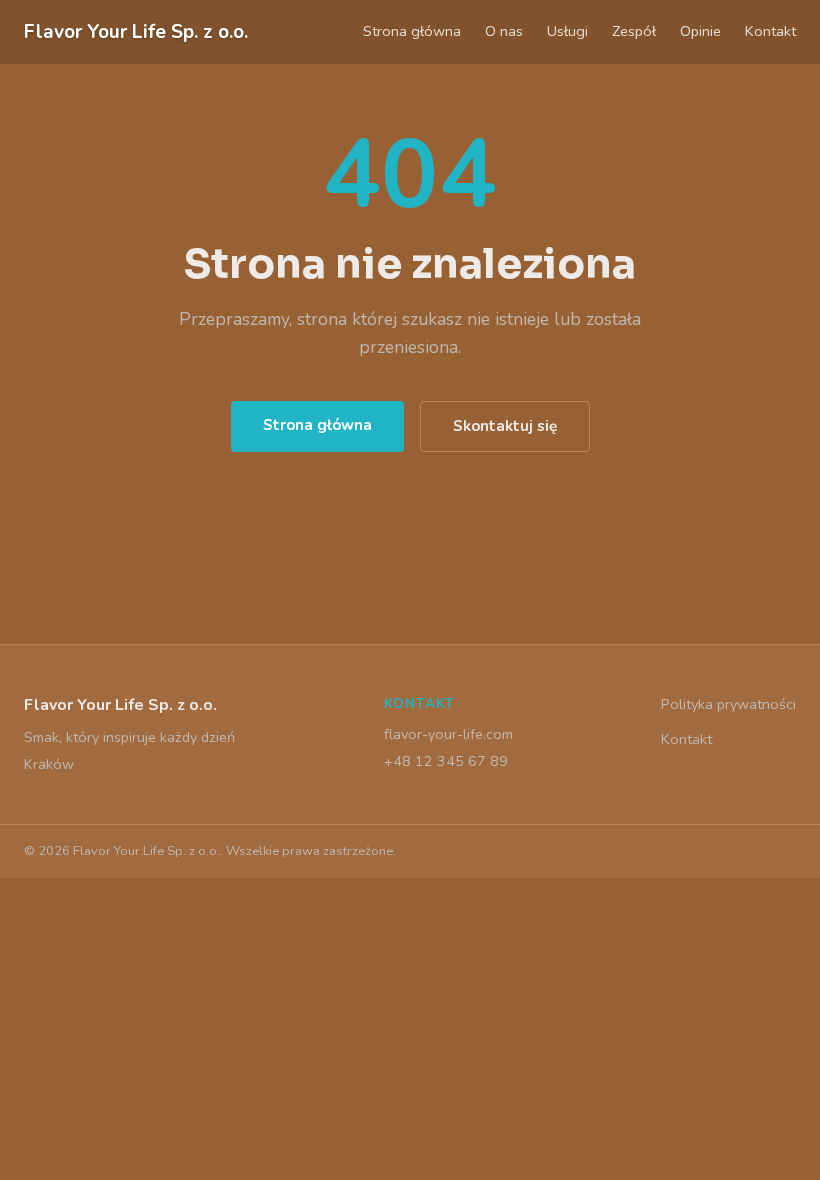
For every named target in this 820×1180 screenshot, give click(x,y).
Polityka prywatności (728, 704)
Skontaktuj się (505, 426)
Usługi (567, 31)
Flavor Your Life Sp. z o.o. (136, 32)
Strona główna (412, 31)
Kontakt (770, 31)
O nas (504, 31)
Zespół (634, 31)
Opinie (700, 31)
